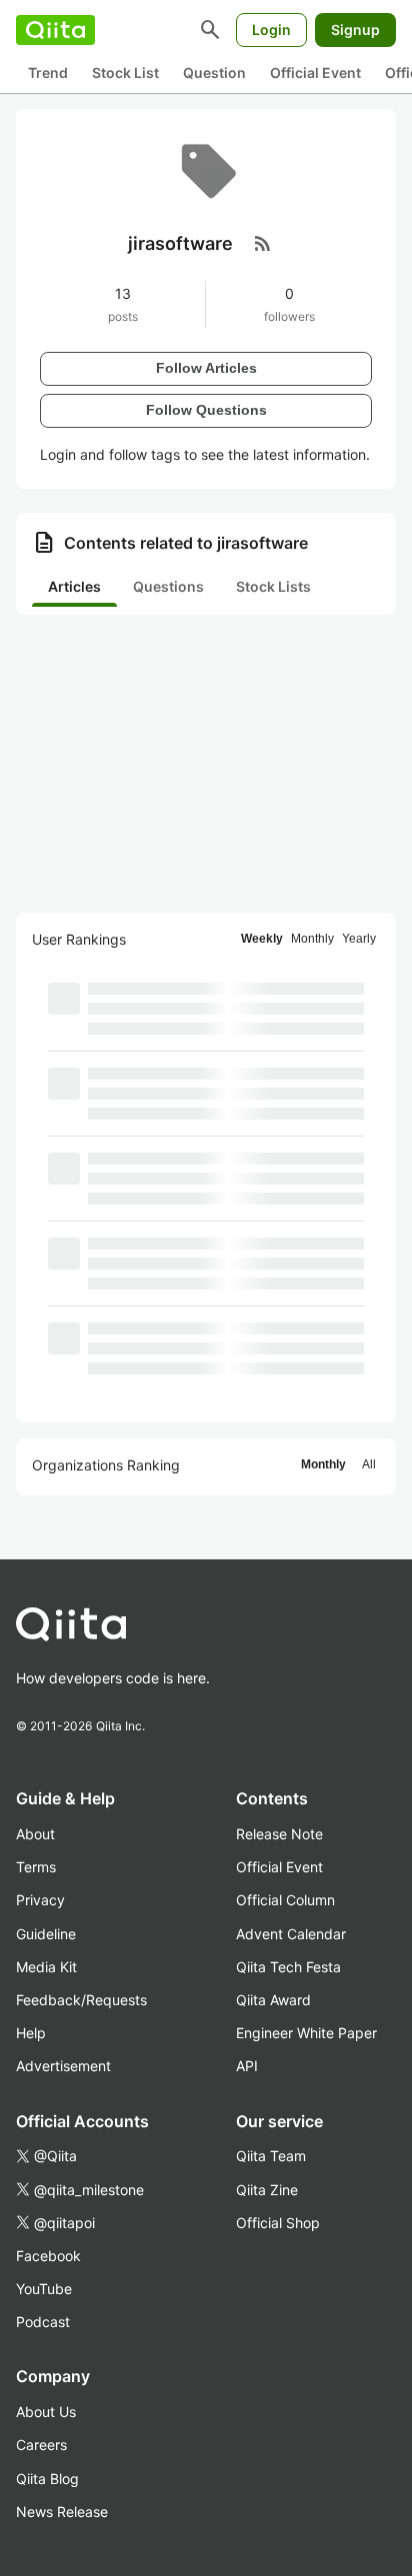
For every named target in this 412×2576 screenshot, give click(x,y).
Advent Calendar (291, 1934)
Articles (74, 586)
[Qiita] (55, 30)
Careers (41, 2445)
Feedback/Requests (81, 2000)
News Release (62, 2512)
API (247, 2066)
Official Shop (278, 2223)
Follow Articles (206, 368)
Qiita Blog (47, 2479)
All (369, 1464)
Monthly (312, 939)
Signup (355, 29)
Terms (36, 1867)
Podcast (43, 2322)
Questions (168, 586)
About (35, 1834)
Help (31, 2033)
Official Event (315, 72)
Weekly (262, 939)
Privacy (40, 1900)
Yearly (359, 939)
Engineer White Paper (306, 2033)
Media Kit (46, 1967)
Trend (48, 72)
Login (271, 29)
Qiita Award (273, 2000)
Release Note (279, 1834)
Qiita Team (271, 2156)
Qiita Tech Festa (288, 1967)
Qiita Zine (267, 2190)
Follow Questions (206, 410)
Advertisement (63, 2066)
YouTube (44, 2289)
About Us (46, 2412)
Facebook (48, 2256)
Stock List (125, 72)
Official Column (285, 1900)
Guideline (46, 1934)
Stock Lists (273, 586)
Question (214, 72)
